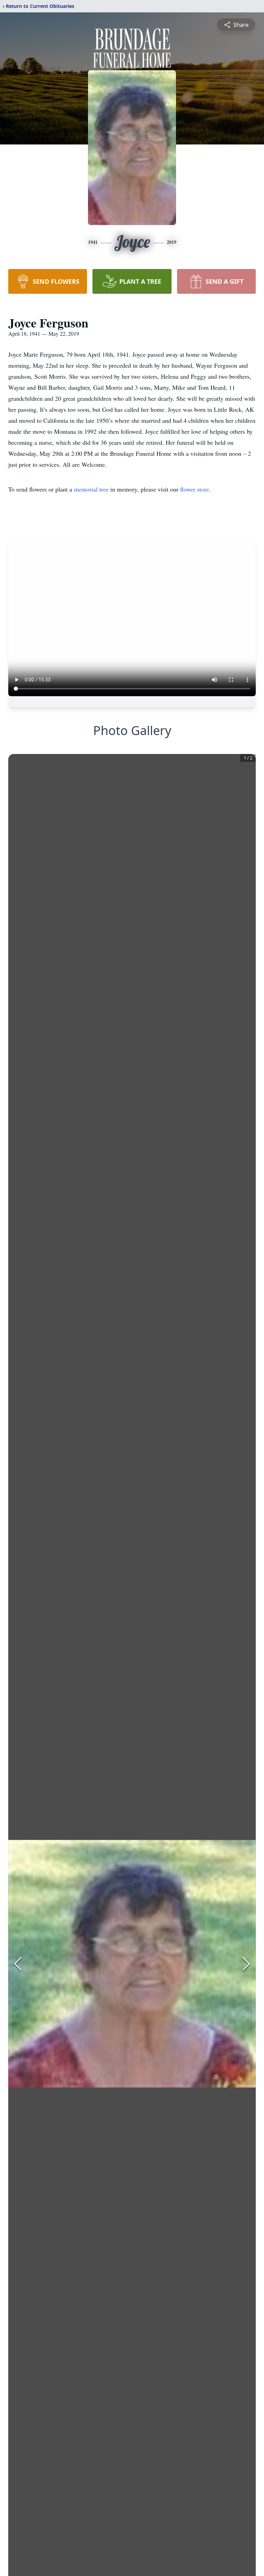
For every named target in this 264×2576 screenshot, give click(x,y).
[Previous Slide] (18, 1964)
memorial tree (91, 489)
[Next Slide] (246, 1964)
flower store (195, 489)
